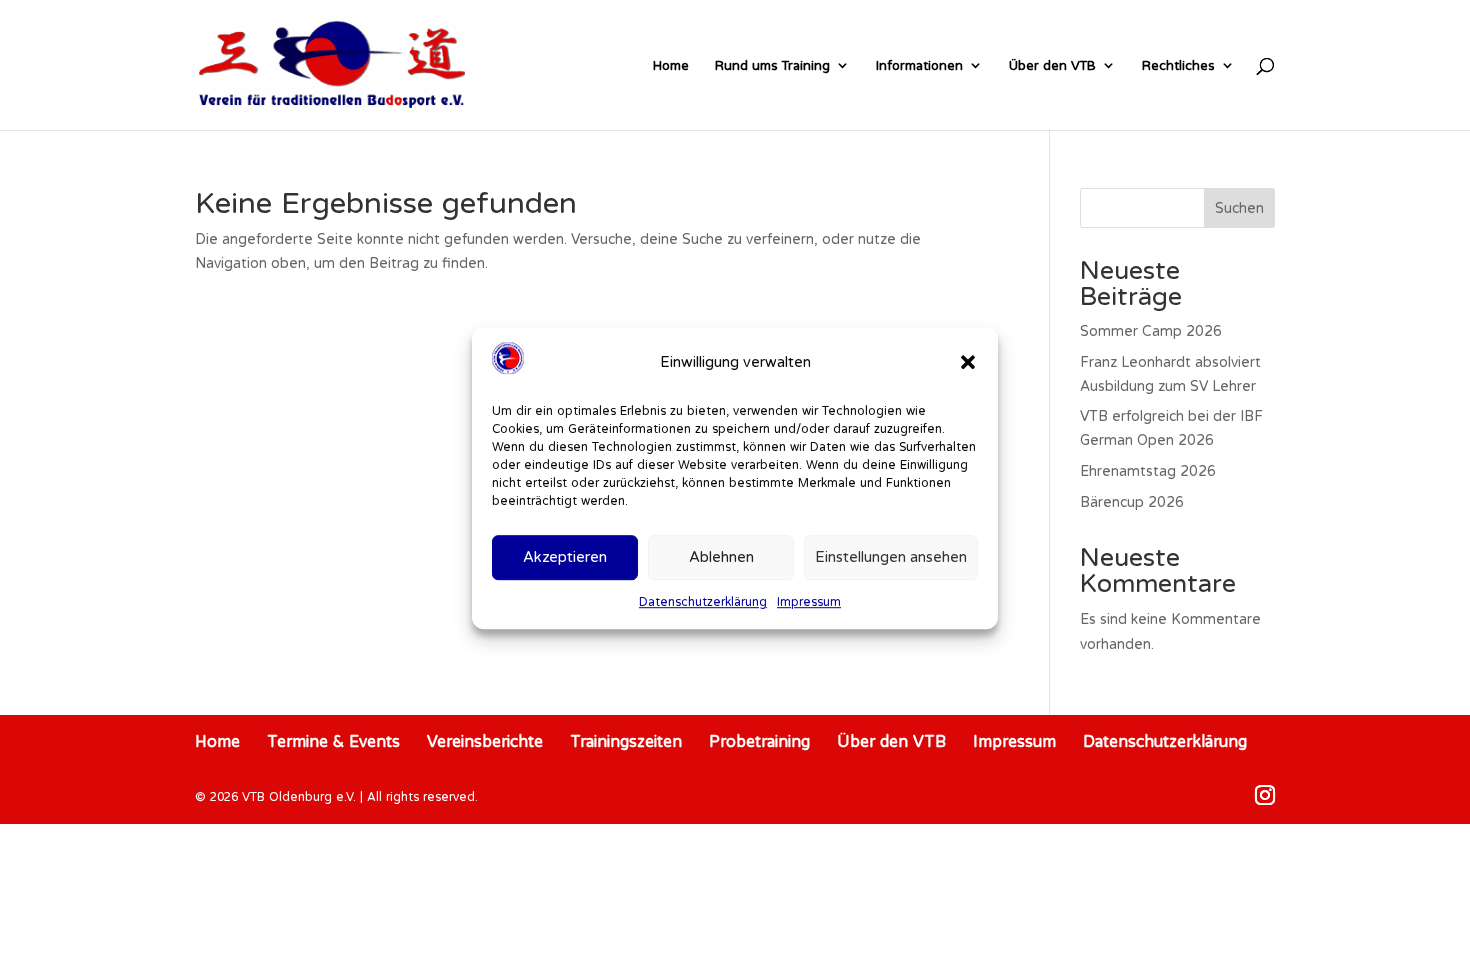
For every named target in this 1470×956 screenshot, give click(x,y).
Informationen (919, 65)
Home (671, 65)
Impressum (809, 601)
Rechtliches (1178, 65)
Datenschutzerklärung (703, 601)
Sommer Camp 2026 (1151, 331)
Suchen (1239, 208)
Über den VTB (1052, 65)
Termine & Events (333, 741)
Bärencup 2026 (1132, 502)
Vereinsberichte (485, 741)
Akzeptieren (565, 557)
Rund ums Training (772, 65)
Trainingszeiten (626, 741)
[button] (968, 362)
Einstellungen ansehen (891, 557)
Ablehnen (721, 557)
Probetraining (759, 741)
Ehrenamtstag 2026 (1148, 471)
